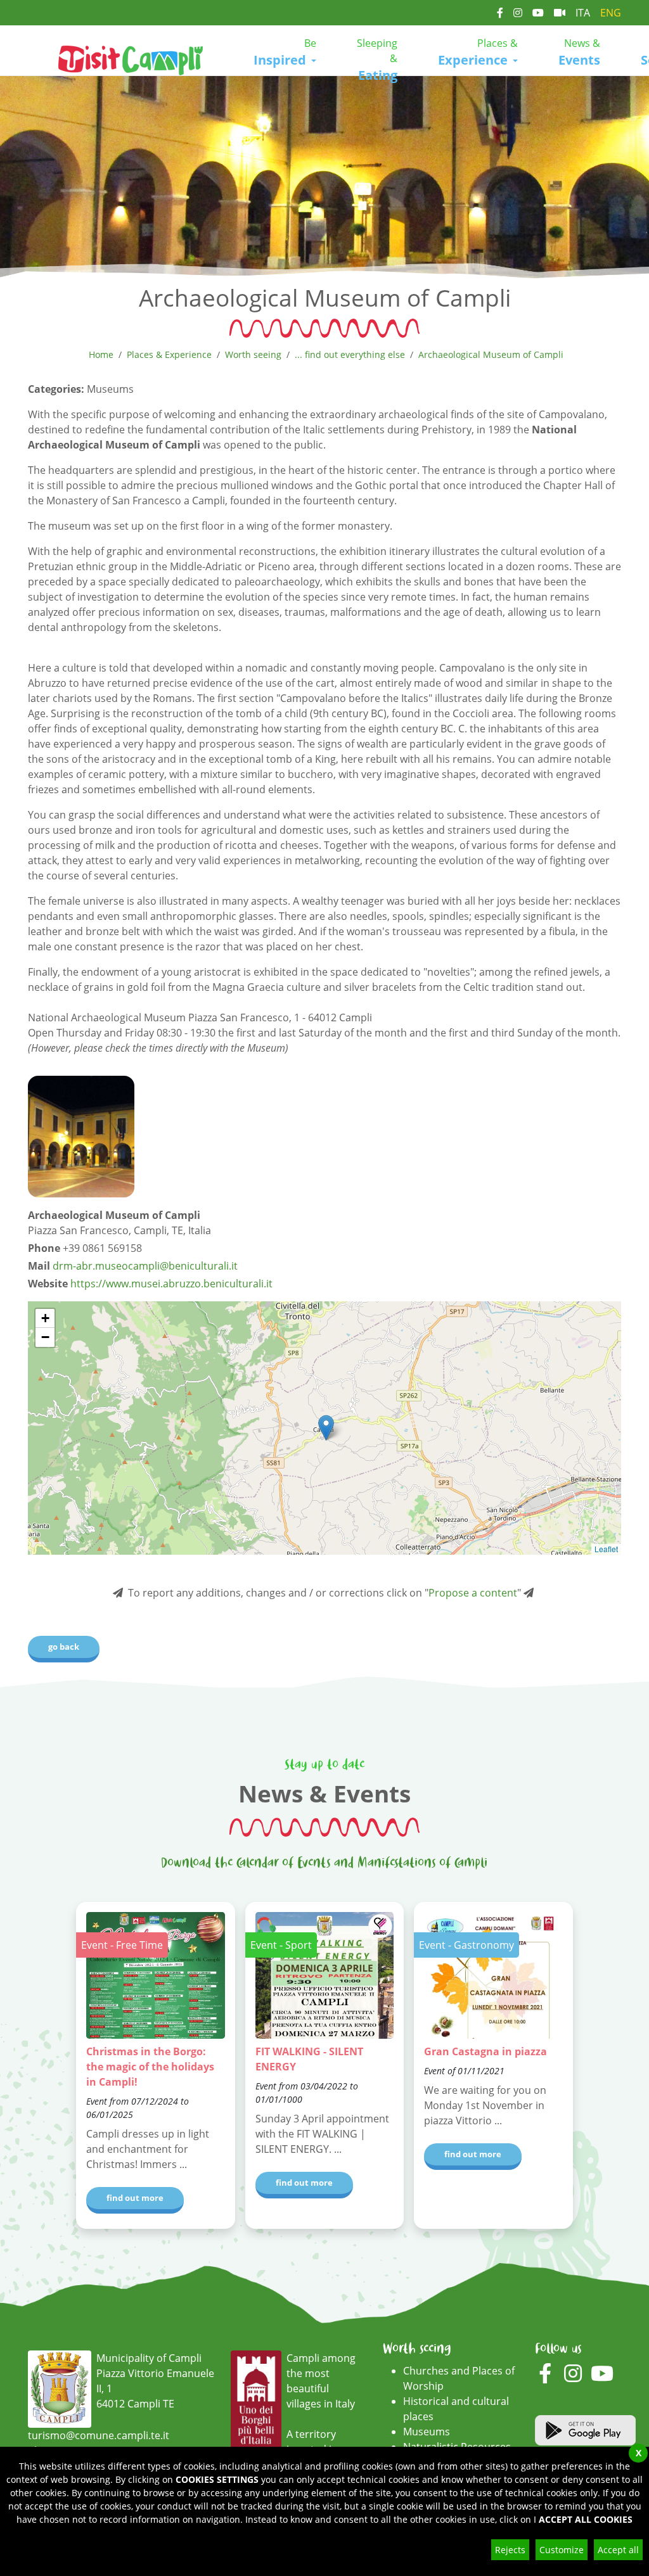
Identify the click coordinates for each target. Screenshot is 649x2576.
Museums (427, 2432)
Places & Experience (169, 354)
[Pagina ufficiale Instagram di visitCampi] (518, 13)
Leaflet (606, 1549)
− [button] (45, 1337)
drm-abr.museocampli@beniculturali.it (145, 1266)
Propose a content (473, 1593)
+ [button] (45, 1318)
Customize (562, 2550)
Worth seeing (253, 354)
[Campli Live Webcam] (560, 13)
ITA (583, 13)
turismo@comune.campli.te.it (99, 2435)
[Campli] (131, 59)
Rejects (510, 2550)
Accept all (618, 2550)
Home (101, 354)
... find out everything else (350, 354)
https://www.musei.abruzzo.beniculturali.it (171, 1284)
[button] (285, 53)
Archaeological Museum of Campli (491, 354)
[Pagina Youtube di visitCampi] (538, 13)
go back (64, 1647)
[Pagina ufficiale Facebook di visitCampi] (500, 13)
